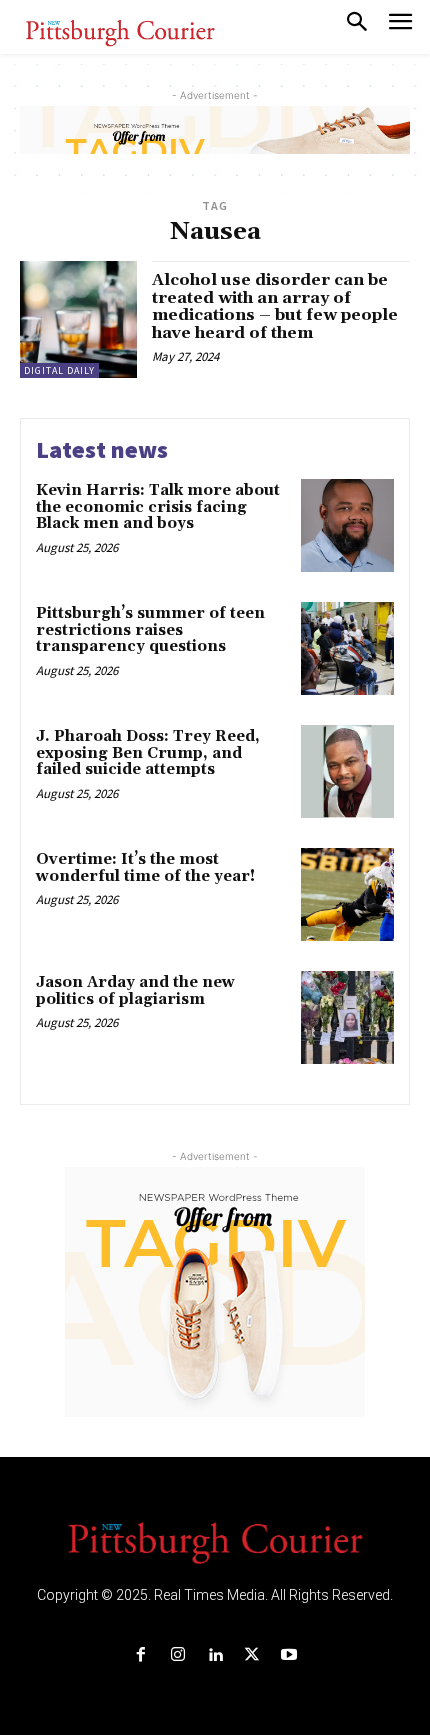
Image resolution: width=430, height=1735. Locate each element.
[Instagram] (177, 1655)
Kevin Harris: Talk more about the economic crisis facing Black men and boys (158, 507)
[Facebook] (140, 1655)
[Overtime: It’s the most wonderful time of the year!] (347, 894)
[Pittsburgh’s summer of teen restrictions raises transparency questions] (347, 648)
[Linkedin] (214, 1655)
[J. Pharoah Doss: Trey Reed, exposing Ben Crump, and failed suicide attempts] (347, 771)
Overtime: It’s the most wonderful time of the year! (145, 868)
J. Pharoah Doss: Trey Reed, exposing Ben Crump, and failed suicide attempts (148, 753)
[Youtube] (289, 1655)
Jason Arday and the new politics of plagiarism (135, 991)
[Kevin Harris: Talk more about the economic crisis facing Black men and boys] (347, 525)
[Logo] (215, 1541)
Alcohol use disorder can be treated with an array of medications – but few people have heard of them (275, 306)
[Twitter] (252, 1655)
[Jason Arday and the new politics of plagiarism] (347, 1017)
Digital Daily (59, 370)
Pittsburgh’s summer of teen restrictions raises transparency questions (150, 630)
